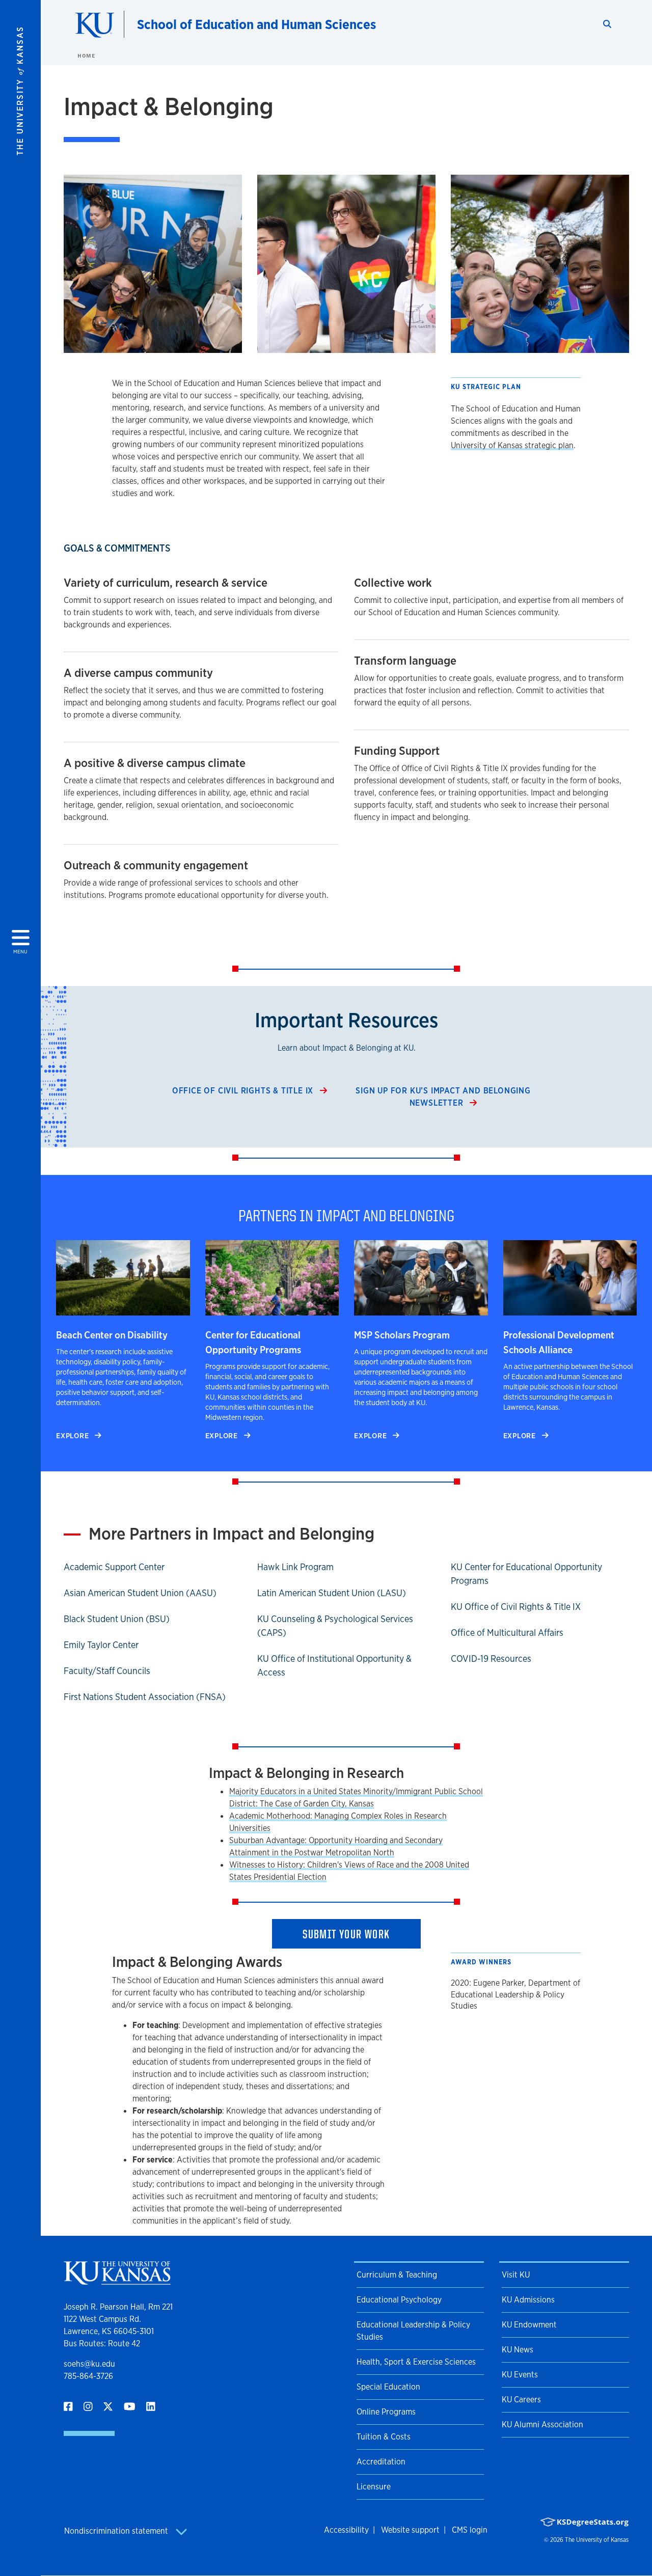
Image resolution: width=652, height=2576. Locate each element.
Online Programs (386, 2412)
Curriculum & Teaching (397, 2275)
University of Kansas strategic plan (512, 445)
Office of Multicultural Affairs (507, 1632)
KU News (518, 2350)
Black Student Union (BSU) (117, 1619)
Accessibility (346, 2530)
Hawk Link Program (295, 1567)
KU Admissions (528, 2300)
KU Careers (521, 2400)
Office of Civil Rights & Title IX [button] (244, 1091)
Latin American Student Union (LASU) (332, 1593)
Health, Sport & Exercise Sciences (416, 2362)
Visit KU (516, 2275)
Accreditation (381, 2462)
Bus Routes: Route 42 (102, 2344)
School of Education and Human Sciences (256, 24)
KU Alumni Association (542, 2424)
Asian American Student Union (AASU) (140, 1593)
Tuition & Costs (384, 2437)
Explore (73, 1435)
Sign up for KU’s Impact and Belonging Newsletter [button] (443, 1097)
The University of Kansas (597, 2540)
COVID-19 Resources (491, 1658)
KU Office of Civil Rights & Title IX (516, 1606)
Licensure (374, 2487)
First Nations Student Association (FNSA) (145, 1696)
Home (86, 56)
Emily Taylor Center (101, 1645)
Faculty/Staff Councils (107, 1670)
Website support (410, 2530)
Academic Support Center (114, 1567)
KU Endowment (529, 2325)
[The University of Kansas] (117, 2280)
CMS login (470, 2530)
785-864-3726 (88, 2376)
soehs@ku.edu (89, 2364)
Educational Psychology (399, 2300)
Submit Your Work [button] (346, 1934)
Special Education (388, 2387)
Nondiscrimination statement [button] (117, 2531)
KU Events (520, 2375)
